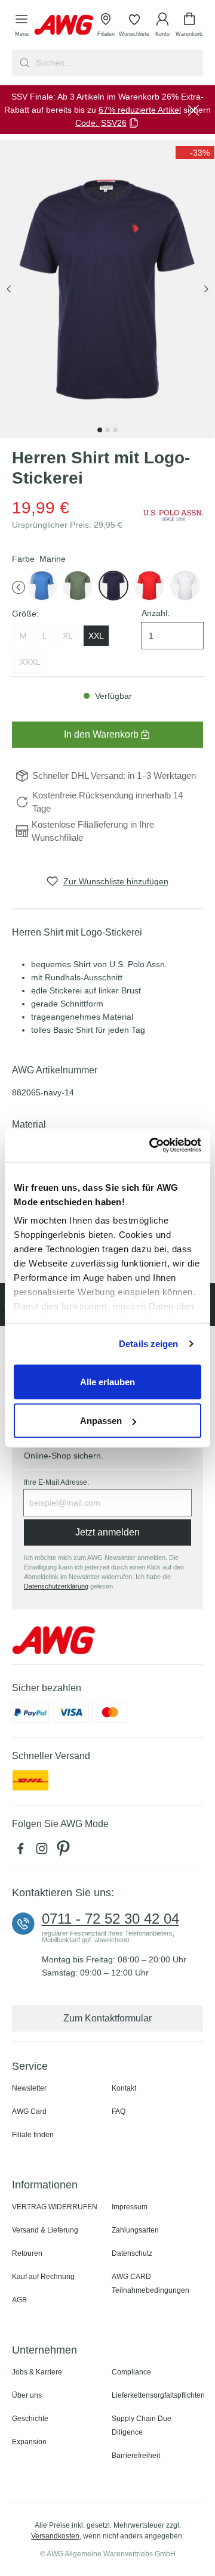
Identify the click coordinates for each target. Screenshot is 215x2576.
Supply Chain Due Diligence (142, 2425)
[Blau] (42, 586)
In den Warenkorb (101, 734)
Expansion (29, 2442)
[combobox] (118, 63)
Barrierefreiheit (136, 2456)
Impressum (130, 2207)
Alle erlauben (107, 1381)
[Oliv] (78, 586)
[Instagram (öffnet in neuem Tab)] (44, 1851)
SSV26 (114, 123)
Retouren (27, 2253)
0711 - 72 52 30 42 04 (110, 1919)
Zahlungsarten (135, 2230)
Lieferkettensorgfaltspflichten (158, 2395)
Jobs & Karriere (37, 2372)
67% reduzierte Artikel (140, 110)
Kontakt (124, 2088)
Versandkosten (55, 2536)
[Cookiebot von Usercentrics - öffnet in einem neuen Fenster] (152, 1145)
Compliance (131, 2372)
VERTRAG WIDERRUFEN (55, 2207)
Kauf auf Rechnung (43, 2277)
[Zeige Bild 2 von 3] (107, 430)
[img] (195, 153)
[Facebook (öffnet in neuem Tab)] (23, 1851)
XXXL (30, 662)
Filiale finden (33, 2135)
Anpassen (101, 1421)
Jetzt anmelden (107, 1532)
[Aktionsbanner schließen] (193, 110)
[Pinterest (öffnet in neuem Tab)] (64, 1851)
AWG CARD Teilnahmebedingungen (150, 2284)
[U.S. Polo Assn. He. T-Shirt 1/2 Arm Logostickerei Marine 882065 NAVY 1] (107, 289)
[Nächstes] (206, 290)
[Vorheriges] (9, 290)
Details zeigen (148, 1344)
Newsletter (29, 2088)
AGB (19, 2300)
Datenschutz (132, 2253)
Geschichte (30, 2419)
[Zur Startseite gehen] (64, 25)
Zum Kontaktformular (107, 2018)
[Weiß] (185, 586)
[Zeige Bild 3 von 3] (115, 430)
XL (68, 636)
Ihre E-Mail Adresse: (56, 1482)
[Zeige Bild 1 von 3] (100, 430)
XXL (96, 636)
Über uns (27, 2395)
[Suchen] (23, 63)
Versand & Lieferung (45, 2230)
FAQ (119, 2111)
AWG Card (29, 2111)
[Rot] (149, 586)
